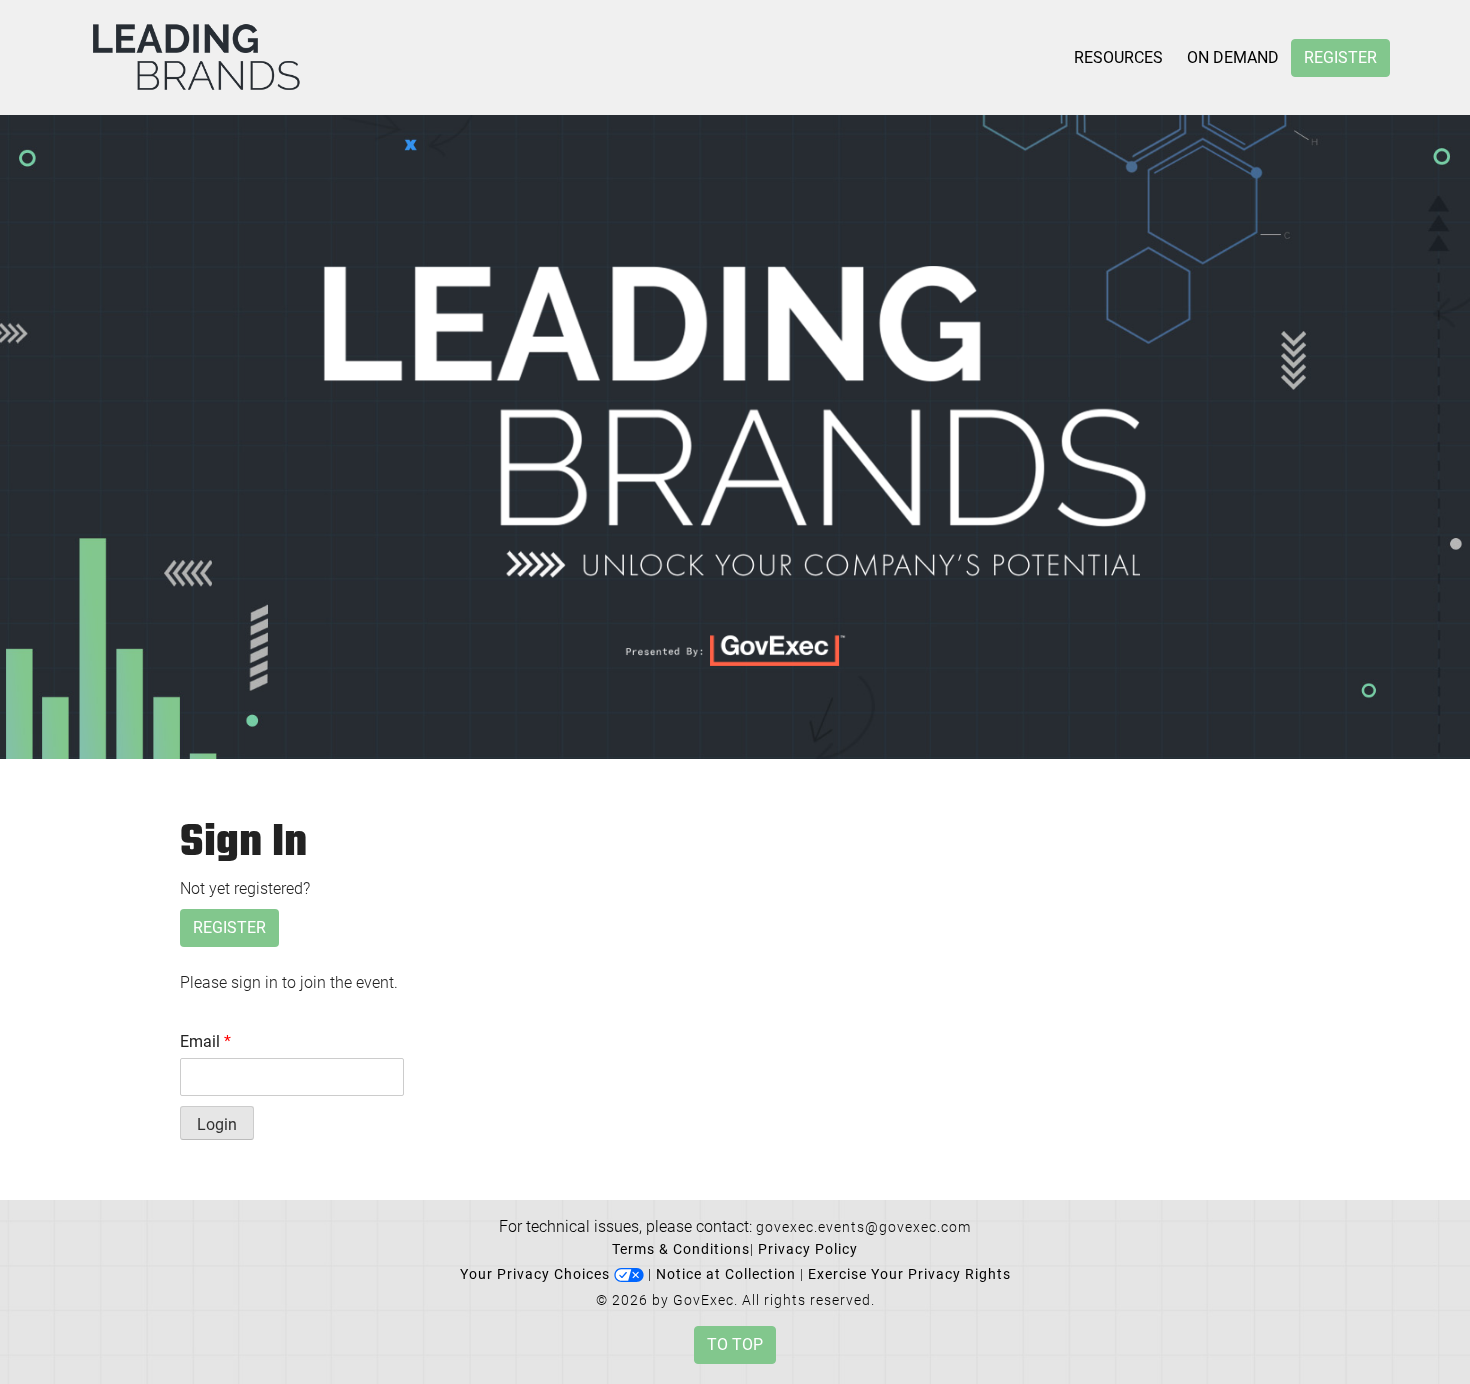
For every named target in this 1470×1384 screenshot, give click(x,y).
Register (1340, 57)
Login (217, 1124)
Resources (1118, 57)
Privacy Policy (808, 1249)
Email (205, 1041)
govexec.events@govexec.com (863, 1227)
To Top (735, 1344)
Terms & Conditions (681, 1249)
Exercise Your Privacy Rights (909, 1274)
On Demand (1233, 57)
